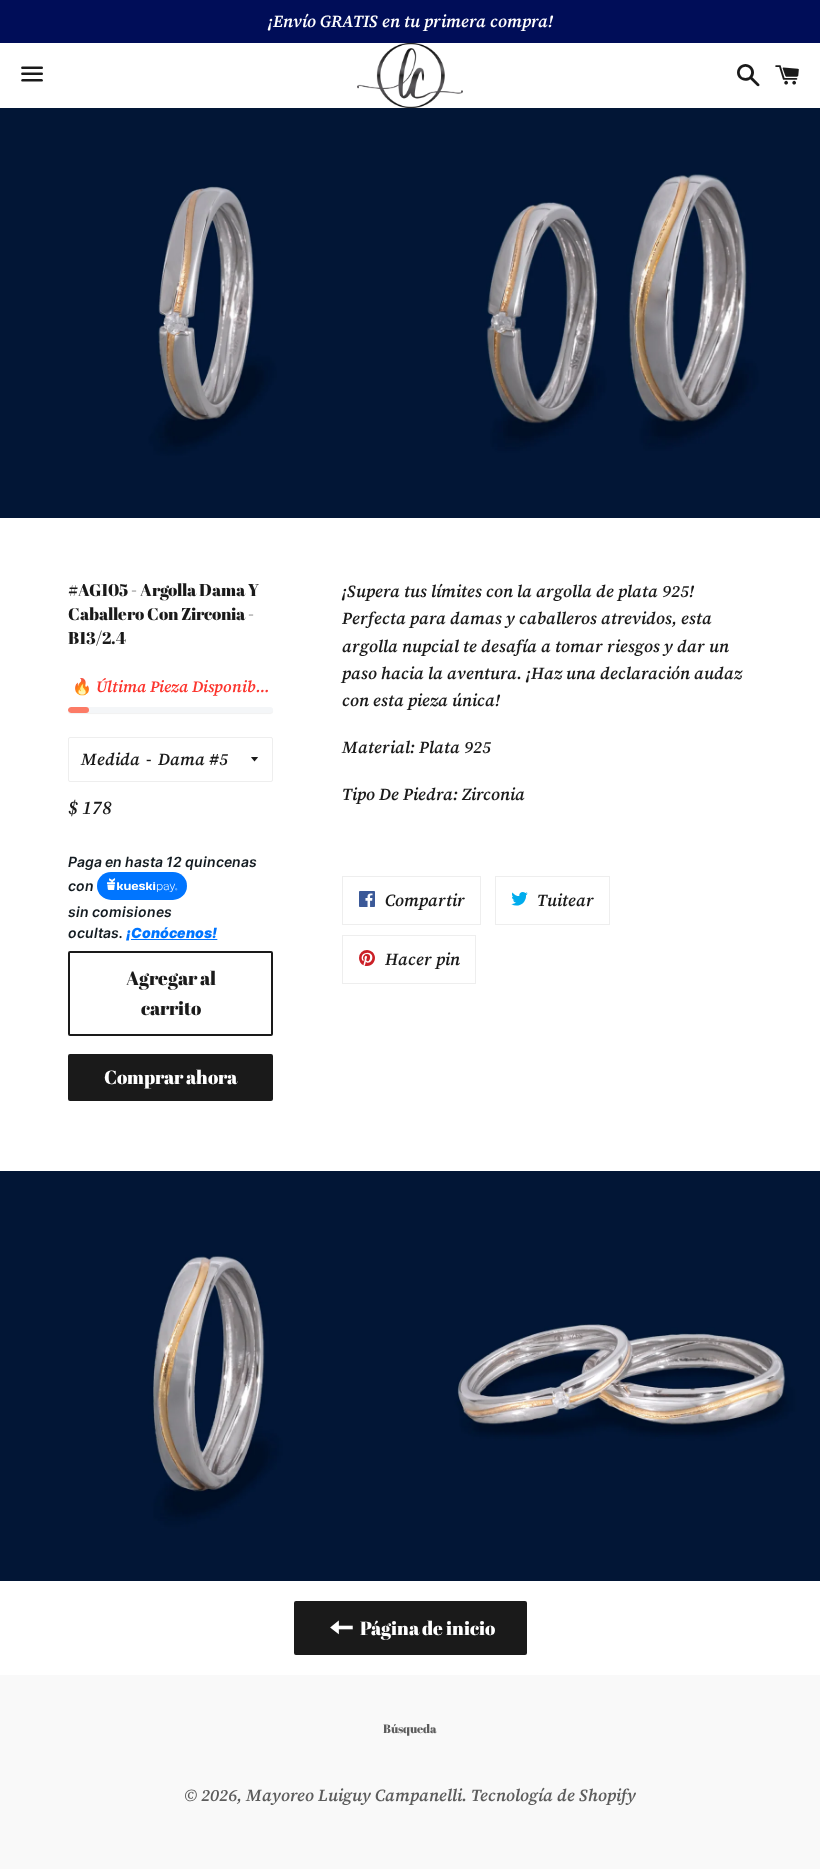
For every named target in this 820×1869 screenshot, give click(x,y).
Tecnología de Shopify (553, 1795)
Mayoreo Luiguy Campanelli (354, 1795)
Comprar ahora (170, 1077)
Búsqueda (410, 1728)
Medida (110, 759)
